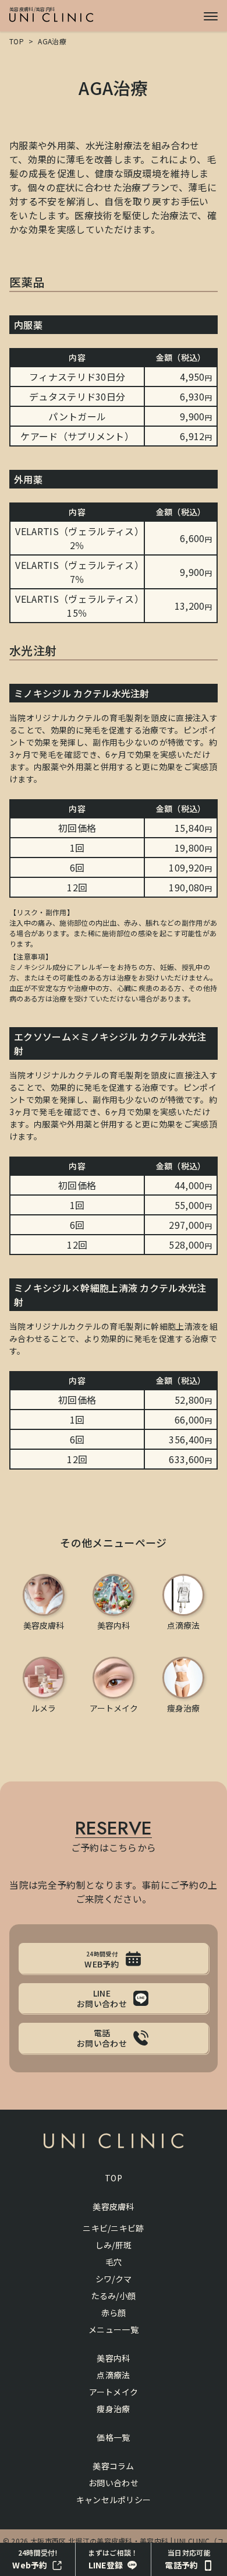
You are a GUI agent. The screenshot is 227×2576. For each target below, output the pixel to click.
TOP (17, 41)
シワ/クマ (114, 2279)
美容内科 (113, 2358)
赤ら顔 (114, 2313)
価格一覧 (113, 2437)
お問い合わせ (114, 2483)
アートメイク (114, 2392)
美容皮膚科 (114, 2206)
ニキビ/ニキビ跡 (114, 2228)
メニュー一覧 (114, 2329)
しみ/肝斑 (114, 2245)
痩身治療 (113, 2409)
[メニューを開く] (211, 16)
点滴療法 (113, 2375)
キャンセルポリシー (114, 2500)
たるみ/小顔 (114, 2296)
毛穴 (114, 2262)
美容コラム (114, 2466)
